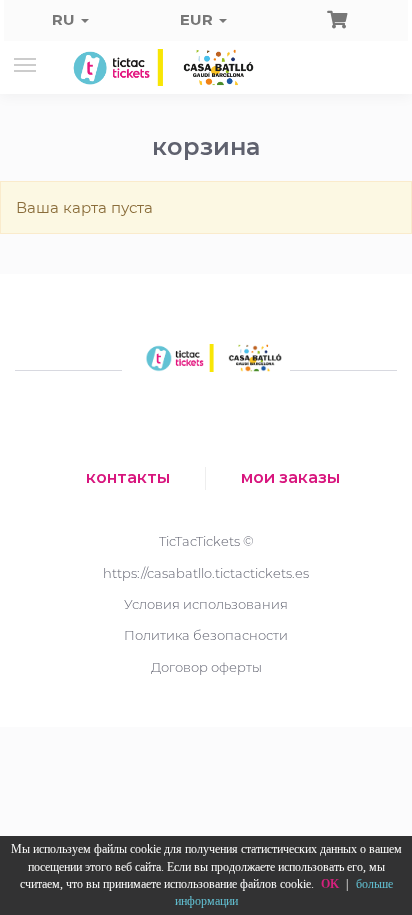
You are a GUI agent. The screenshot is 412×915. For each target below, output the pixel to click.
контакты (128, 477)
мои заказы (290, 477)
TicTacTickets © (206, 541)
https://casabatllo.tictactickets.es (206, 573)
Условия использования (206, 604)
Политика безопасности (206, 635)
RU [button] (65, 19)
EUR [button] (198, 19)
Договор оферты (206, 667)
